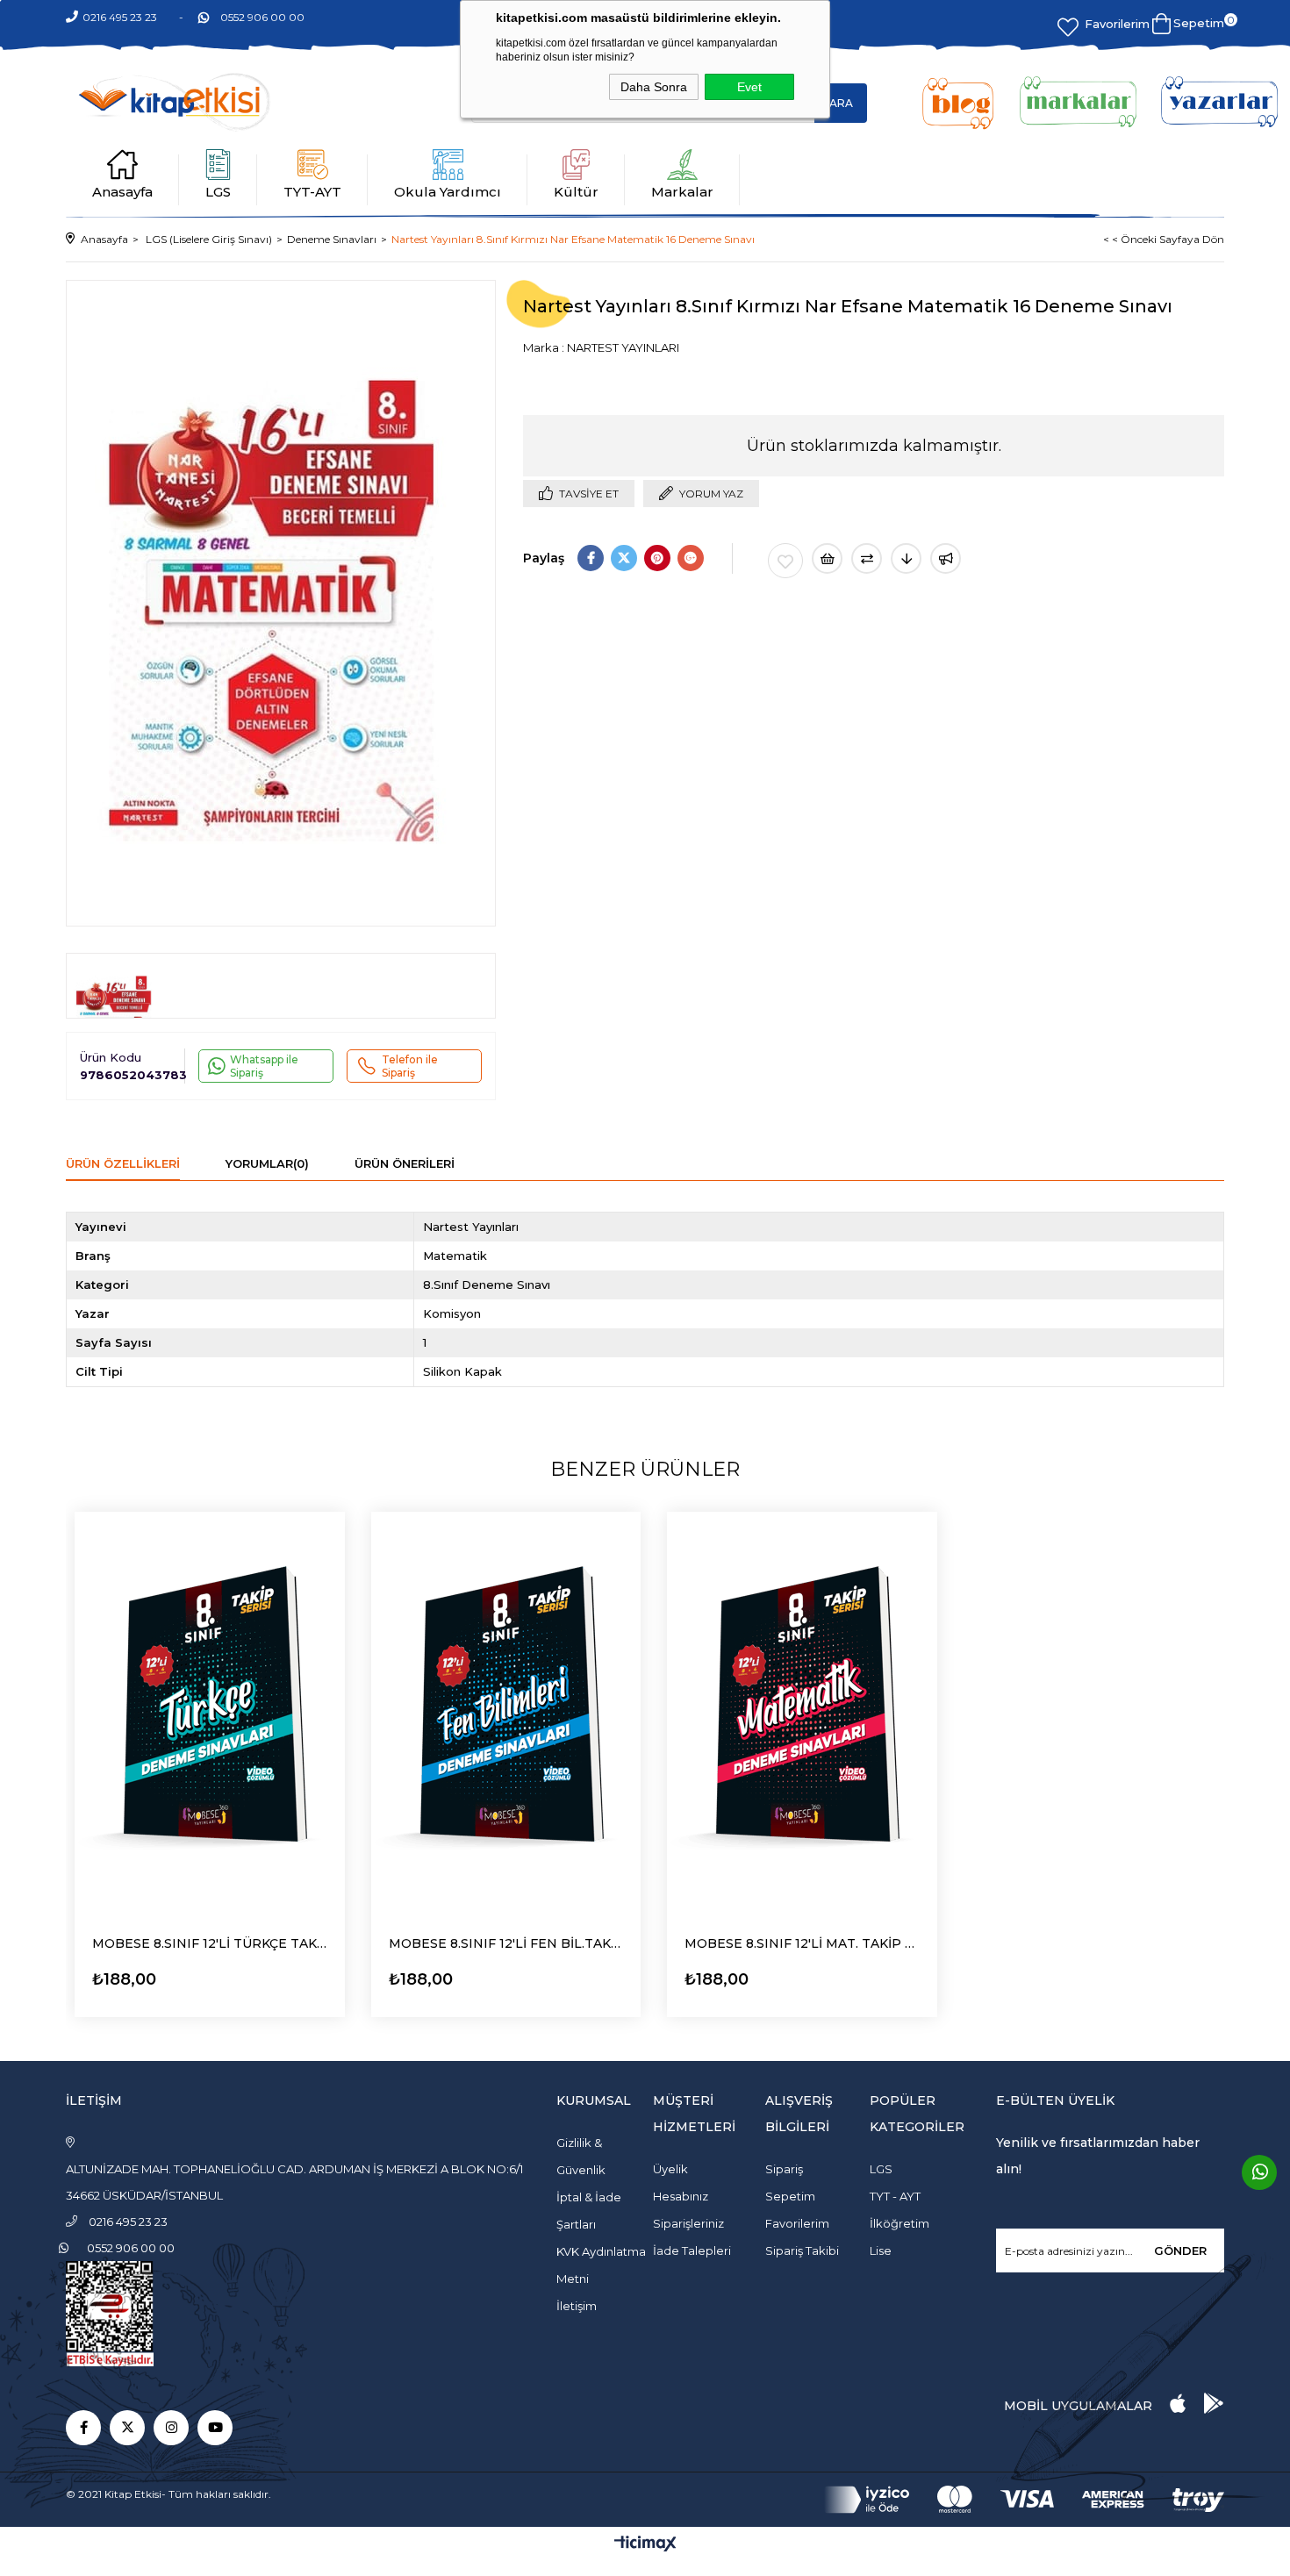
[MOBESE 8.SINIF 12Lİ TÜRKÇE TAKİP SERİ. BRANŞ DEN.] (210, 1714)
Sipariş (784, 2169)
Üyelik (670, 2169)
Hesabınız (681, 2196)
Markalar (682, 192)
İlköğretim (899, 2223)
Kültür (576, 192)
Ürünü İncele (141, 1975)
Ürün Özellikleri (123, 1163)
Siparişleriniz (688, 2223)
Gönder (1180, 2250)
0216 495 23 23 (120, 17)
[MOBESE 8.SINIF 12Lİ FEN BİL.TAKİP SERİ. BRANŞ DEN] (506, 1714)
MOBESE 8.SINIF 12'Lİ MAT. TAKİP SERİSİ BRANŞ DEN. (802, 1943)
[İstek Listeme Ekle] (827, 558)
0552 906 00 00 (262, 17)
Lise (881, 2250)
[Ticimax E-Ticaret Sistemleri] (645, 2545)
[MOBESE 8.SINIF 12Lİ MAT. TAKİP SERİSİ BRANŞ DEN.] (802, 1714)
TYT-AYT (312, 192)
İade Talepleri (692, 2250)
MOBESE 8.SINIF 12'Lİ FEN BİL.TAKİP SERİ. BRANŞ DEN (506, 1943)
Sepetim (790, 2196)
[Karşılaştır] (867, 558)
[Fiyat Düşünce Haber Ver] (906, 558)
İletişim (577, 2306)
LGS (218, 192)
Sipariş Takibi (802, 2250)
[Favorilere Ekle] (785, 561)
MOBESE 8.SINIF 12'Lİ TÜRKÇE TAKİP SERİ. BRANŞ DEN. (210, 1943)
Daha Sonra (654, 87)
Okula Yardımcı (448, 192)
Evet (749, 87)
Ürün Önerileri (405, 1163)
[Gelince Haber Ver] (946, 558)
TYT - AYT (895, 2196)
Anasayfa (122, 192)
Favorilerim (1117, 24)
